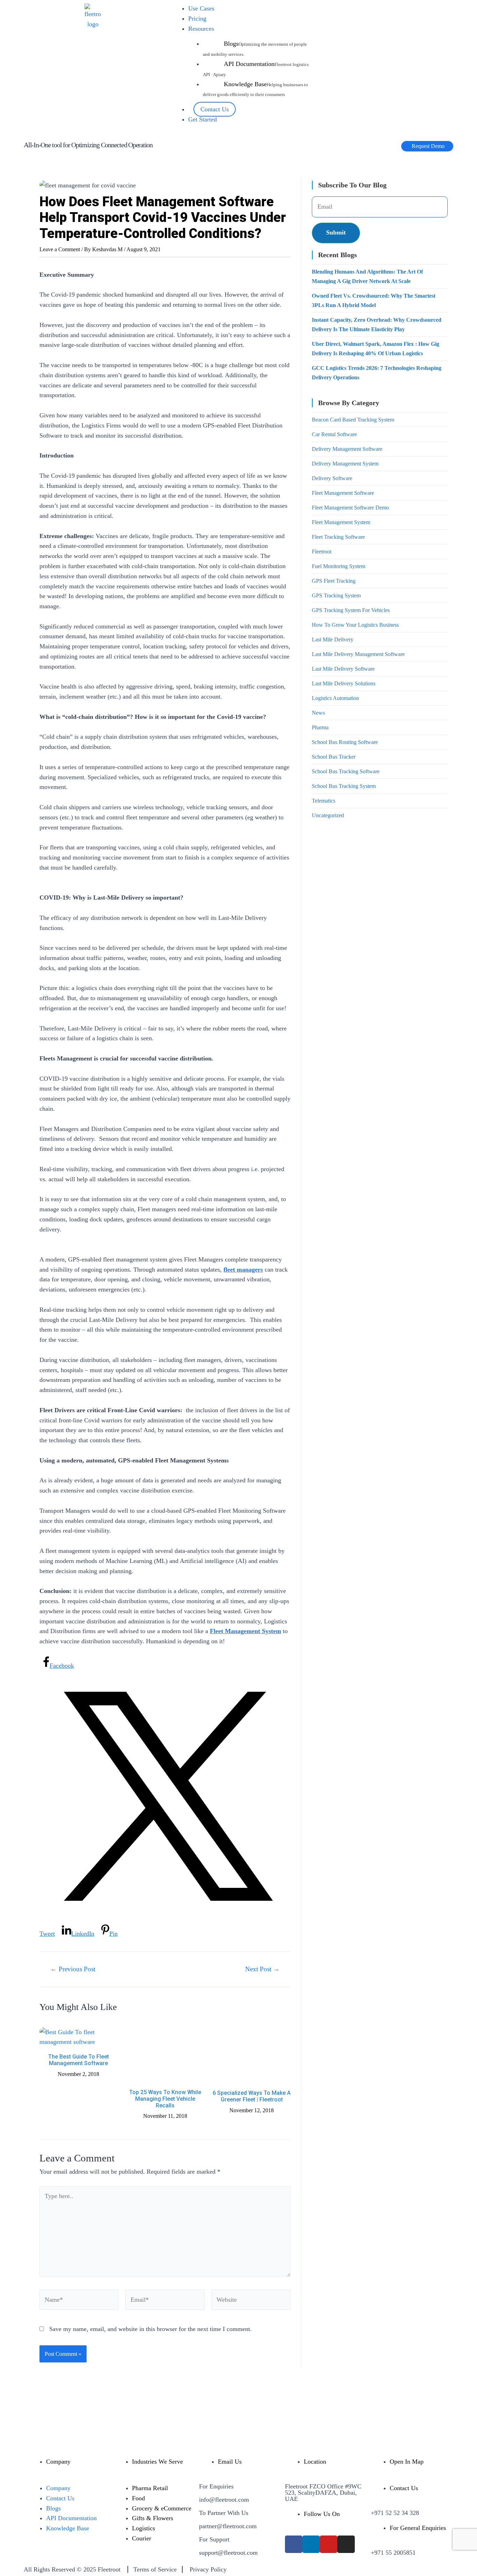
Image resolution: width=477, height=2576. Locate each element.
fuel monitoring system (339, 566)
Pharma (320, 727)
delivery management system (345, 464)
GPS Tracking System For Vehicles (351, 610)
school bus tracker (334, 757)
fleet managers (243, 1270)
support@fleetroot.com (228, 2553)
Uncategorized (328, 815)
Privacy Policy (208, 2569)
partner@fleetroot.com (228, 2526)
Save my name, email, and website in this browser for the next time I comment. (151, 2329)
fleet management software (343, 493)
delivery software (332, 478)
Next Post (262, 1969)
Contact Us (215, 109)
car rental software (334, 434)
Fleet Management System (245, 1631)
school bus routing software (345, 742)
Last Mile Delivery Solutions (344, 683)
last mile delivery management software (358, 654)
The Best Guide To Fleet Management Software (79, 2060)
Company (58, 2488)
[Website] (251, 2301)
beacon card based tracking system (353, 420)
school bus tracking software (346, 771)
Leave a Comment (60, 249)
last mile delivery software (343, 669)
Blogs (231, 44)
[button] (427, 146)
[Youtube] (329, 2544)
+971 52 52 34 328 (395, 2513)
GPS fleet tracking (334, 581)
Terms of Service (155, 2569)
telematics (324, 801)
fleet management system (341, 522)
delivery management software (347, 449)
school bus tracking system (344, 786)
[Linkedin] (311, 2544)
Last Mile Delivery (333, 639)
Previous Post (73, 1969)
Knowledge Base (245, 84)
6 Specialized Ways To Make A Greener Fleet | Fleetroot (252, 2096)
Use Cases (201, 8)
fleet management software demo (350, 508)
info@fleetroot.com (224, 2500)
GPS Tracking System (336, 595)
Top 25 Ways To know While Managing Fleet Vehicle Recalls (165, 2099)
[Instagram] (346, 2544)
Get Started (203, 119)
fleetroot (322, 552)
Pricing (197, 18)
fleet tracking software (338, 537)
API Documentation (249, 64)
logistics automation (335, 698)
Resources (201, 29)
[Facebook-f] (294, 2544)
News (318, 713)
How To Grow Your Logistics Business (355, 625)
